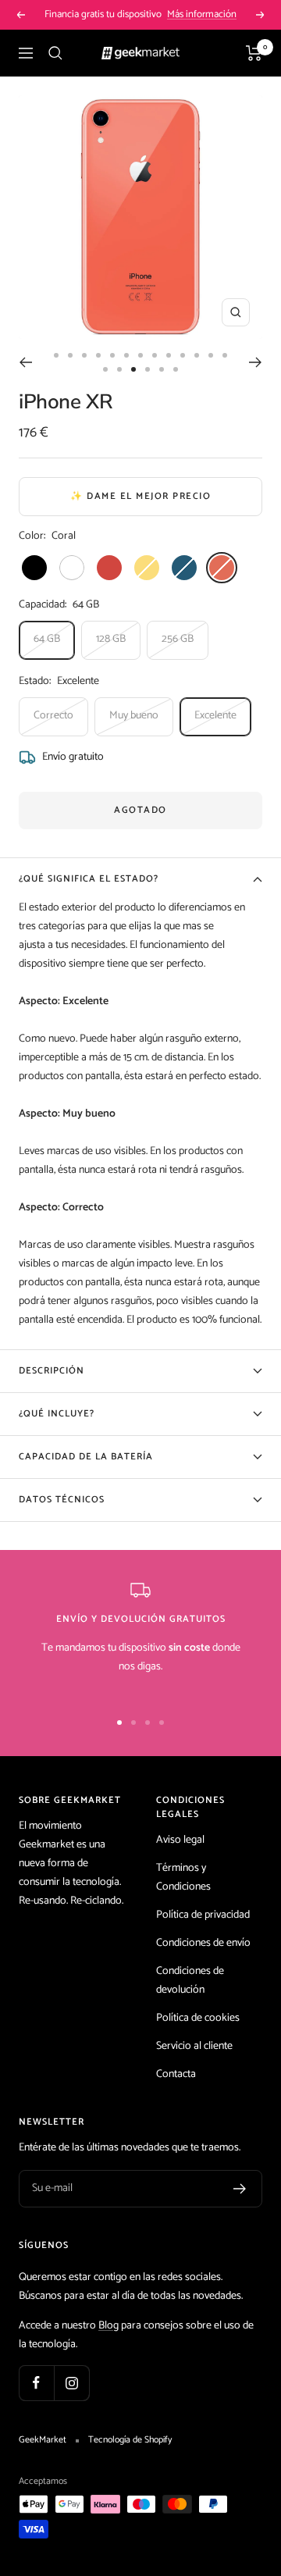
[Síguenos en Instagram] (71, 2383)
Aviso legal (180, 1840)
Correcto (53, 716)
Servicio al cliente (194, 2046)
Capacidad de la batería (86, 1457)
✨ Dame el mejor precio (140, 496)
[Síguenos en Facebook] (36, 2383)
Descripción (52, 1371)
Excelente (215, 716)
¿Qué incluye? (57, 1414)
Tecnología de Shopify (130, 2440)
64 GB (47, 639)
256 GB (178, 639)
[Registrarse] (240, 2189)
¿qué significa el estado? (89, 879)
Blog (108, 2326)
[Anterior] (25, 362)
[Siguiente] (256, 362)
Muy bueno (134, 716)
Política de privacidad (203, 1915)
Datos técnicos (62, 1500)
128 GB (111, 639)
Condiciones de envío (203, 1943)
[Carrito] (254, 53)
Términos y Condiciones (183, 1878)
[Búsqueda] (55, 53)
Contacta (176, 2074)
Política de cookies (198, 2018)
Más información (202, 14)
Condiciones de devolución (190, 1981)
